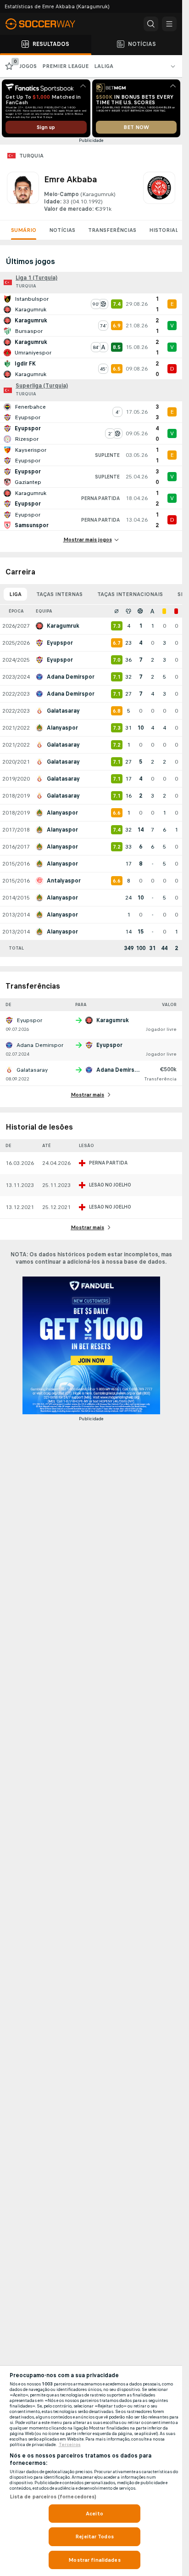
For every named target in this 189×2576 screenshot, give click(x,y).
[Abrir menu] (169, 24)
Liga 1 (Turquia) (36, 278)
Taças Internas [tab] (59, 594)
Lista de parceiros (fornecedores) (53, 2497)
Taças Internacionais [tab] (130, 594)
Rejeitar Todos (94, 2537)
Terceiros (70, 2445)
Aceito (94, 2514)
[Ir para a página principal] (46, 24)
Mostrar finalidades (94, 2560)
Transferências (112, 230)
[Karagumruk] (159, 192)
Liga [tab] (15, 594)
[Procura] (151, 24)
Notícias (62, 230)
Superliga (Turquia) (42, 386)
